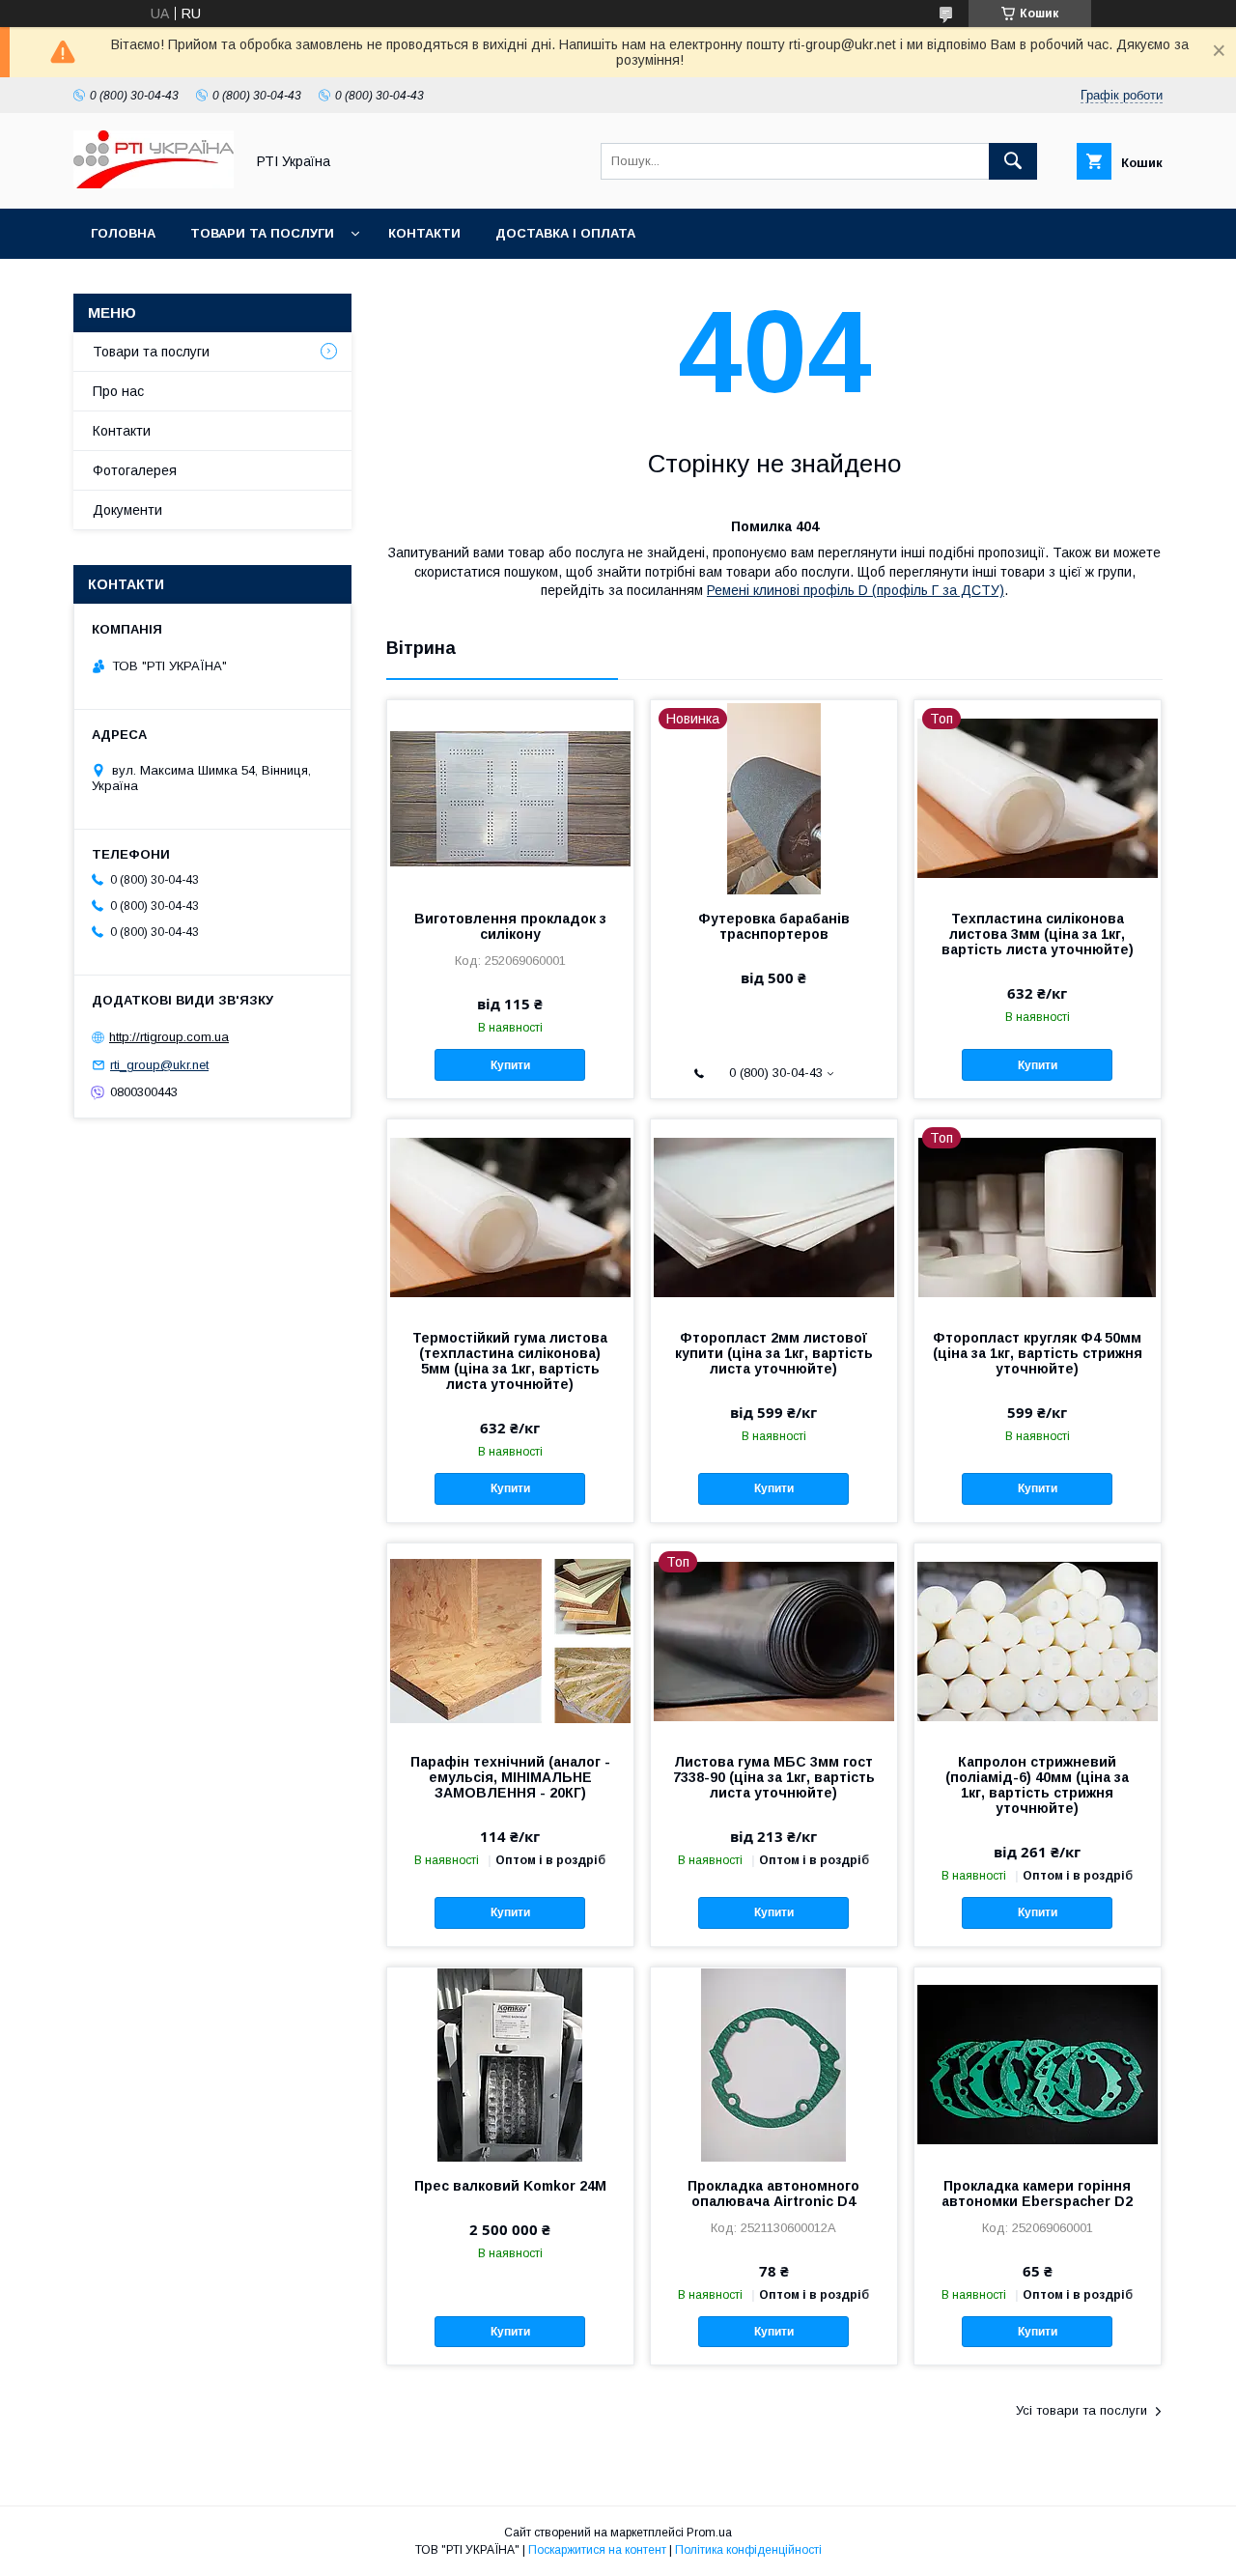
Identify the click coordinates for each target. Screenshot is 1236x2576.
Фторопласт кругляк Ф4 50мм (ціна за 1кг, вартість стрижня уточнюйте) (1038, 1353)
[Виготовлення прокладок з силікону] (510, 797)
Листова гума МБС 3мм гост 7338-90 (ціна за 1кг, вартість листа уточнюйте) (774, 1777)
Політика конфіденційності (748, 2550)
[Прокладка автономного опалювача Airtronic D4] (774, 2064)
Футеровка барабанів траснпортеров (774, 926)
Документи (127, 510)
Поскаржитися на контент (597, 2550)
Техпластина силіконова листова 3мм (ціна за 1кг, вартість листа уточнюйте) (1038, 934)
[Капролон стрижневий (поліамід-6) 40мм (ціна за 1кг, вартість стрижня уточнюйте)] (1038, 1640)
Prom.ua (709, 2533)
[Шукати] (1013, 161)
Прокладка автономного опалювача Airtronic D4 (773, 2194)
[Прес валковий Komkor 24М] (510, 2064)
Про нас (118, 391)
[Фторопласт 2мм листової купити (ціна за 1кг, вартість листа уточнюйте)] (774, 1216)
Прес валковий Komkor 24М (510, 2186)
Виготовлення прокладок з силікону (510, 926)
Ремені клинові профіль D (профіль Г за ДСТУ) (856, 590)
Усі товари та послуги (1081, 2410)
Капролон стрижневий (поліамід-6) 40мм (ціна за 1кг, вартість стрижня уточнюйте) (1037, 1785)
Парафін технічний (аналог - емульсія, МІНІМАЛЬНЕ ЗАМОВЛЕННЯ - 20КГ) (510, 1777)
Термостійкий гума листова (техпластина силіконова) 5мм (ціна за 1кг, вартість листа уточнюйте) (510, 1361)
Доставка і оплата (565, 233)
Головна (123, 233)
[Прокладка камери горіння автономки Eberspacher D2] (1038, 2064)
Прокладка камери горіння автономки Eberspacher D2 (1037, 2194)
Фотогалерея (135, 470)
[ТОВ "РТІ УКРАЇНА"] (154, 184)
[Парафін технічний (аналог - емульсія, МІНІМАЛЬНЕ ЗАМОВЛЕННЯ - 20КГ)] (510, 1640)
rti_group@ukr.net (159, 1065)
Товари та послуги (262, 233)
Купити (510, 1065)
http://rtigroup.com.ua (169, 1037)
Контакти (424, 233)
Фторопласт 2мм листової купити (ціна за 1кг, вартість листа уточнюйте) (774, 1353)
